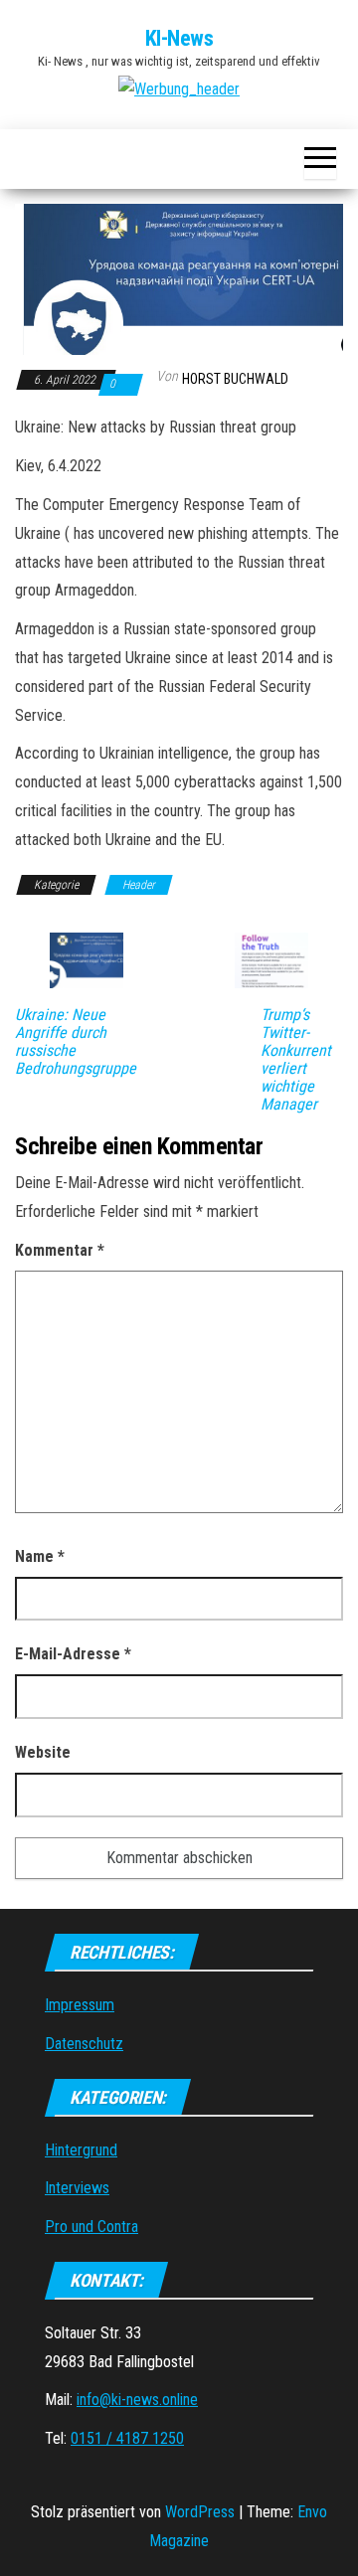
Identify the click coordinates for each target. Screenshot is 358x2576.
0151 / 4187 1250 (127, 2438)
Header (139, 885)
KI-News (179, 38)
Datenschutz (84, 2044)
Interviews (77, 2188)
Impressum (80, 2005)
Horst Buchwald (235, 379)
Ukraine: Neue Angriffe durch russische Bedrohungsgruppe (76, 1042)
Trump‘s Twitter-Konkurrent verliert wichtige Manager (296, 1060)
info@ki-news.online (137, 2400)
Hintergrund (81, 2150)
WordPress (200, 2512)
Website (43, 1752)
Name (40, 1556)
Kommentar (60, 1250)
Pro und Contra (91, 2227)
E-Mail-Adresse (73, 1654)
